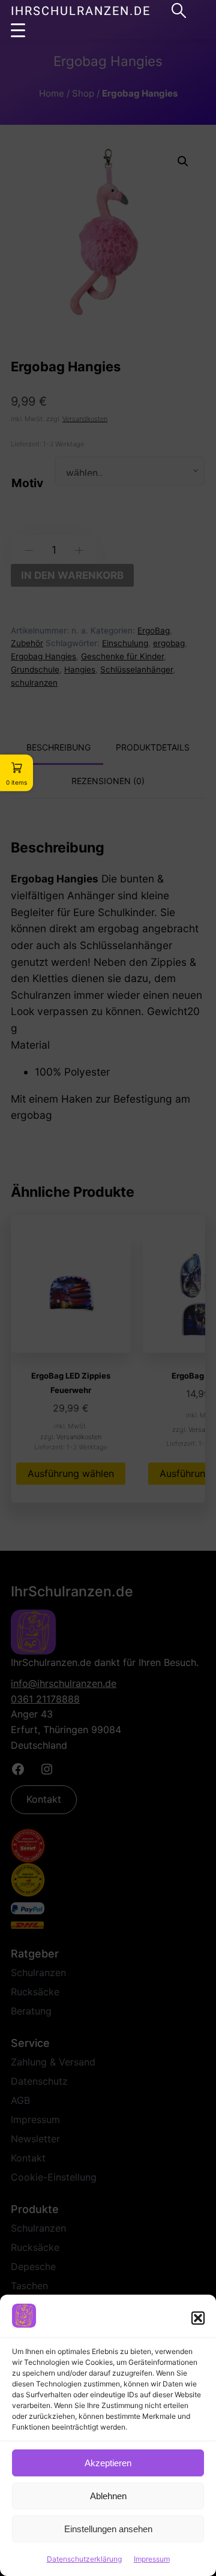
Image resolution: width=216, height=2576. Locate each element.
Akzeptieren (108, 2463)
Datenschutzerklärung (84, 2559)
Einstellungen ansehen (108, 2529)
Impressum (152, 2559)
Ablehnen (108, 2496)
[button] (198, 2318)
